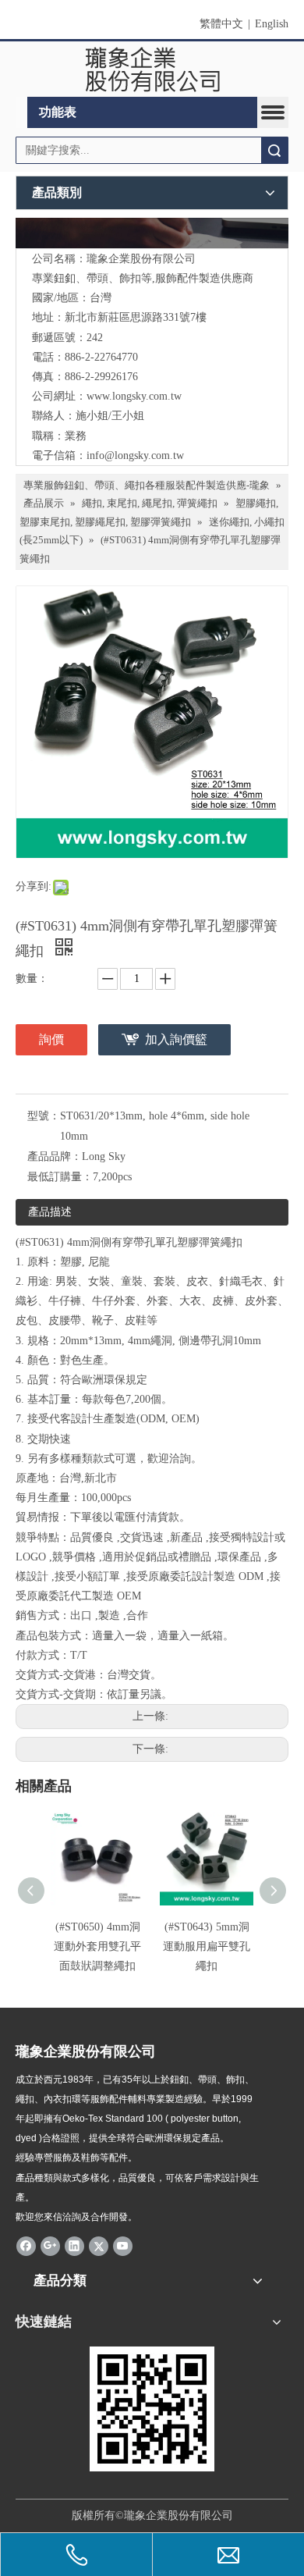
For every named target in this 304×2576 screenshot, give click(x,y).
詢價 (51, 1039)
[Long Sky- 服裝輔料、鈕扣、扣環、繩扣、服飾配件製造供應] (152, 233)
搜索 (274, 150)
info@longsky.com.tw (135, 455)
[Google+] (50, 2245)
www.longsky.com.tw (134, 396)
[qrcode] (152, 2409)
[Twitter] (99, 2245)
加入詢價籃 (176, 1039)
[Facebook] (26, 2245)
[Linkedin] (74, 2245)
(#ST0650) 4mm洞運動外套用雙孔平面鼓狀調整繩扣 (97, 1946)
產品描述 (50, 1212)
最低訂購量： (60, 1177)
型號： (44, 1116)
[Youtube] (123, 2245)
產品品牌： (55, 1156)
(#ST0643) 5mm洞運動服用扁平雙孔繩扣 (207, 1946)
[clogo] (152, 69)
